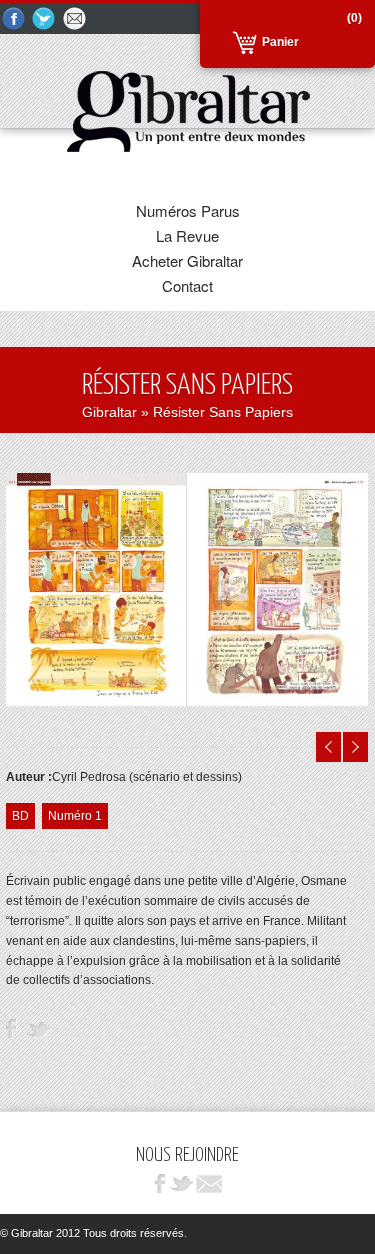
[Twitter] (45, 19)
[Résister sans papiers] (187, 702)
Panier (280, 42)
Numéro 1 (75, 816)
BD (20, 816)
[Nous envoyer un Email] (76, 19)
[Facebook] (14, 19)
